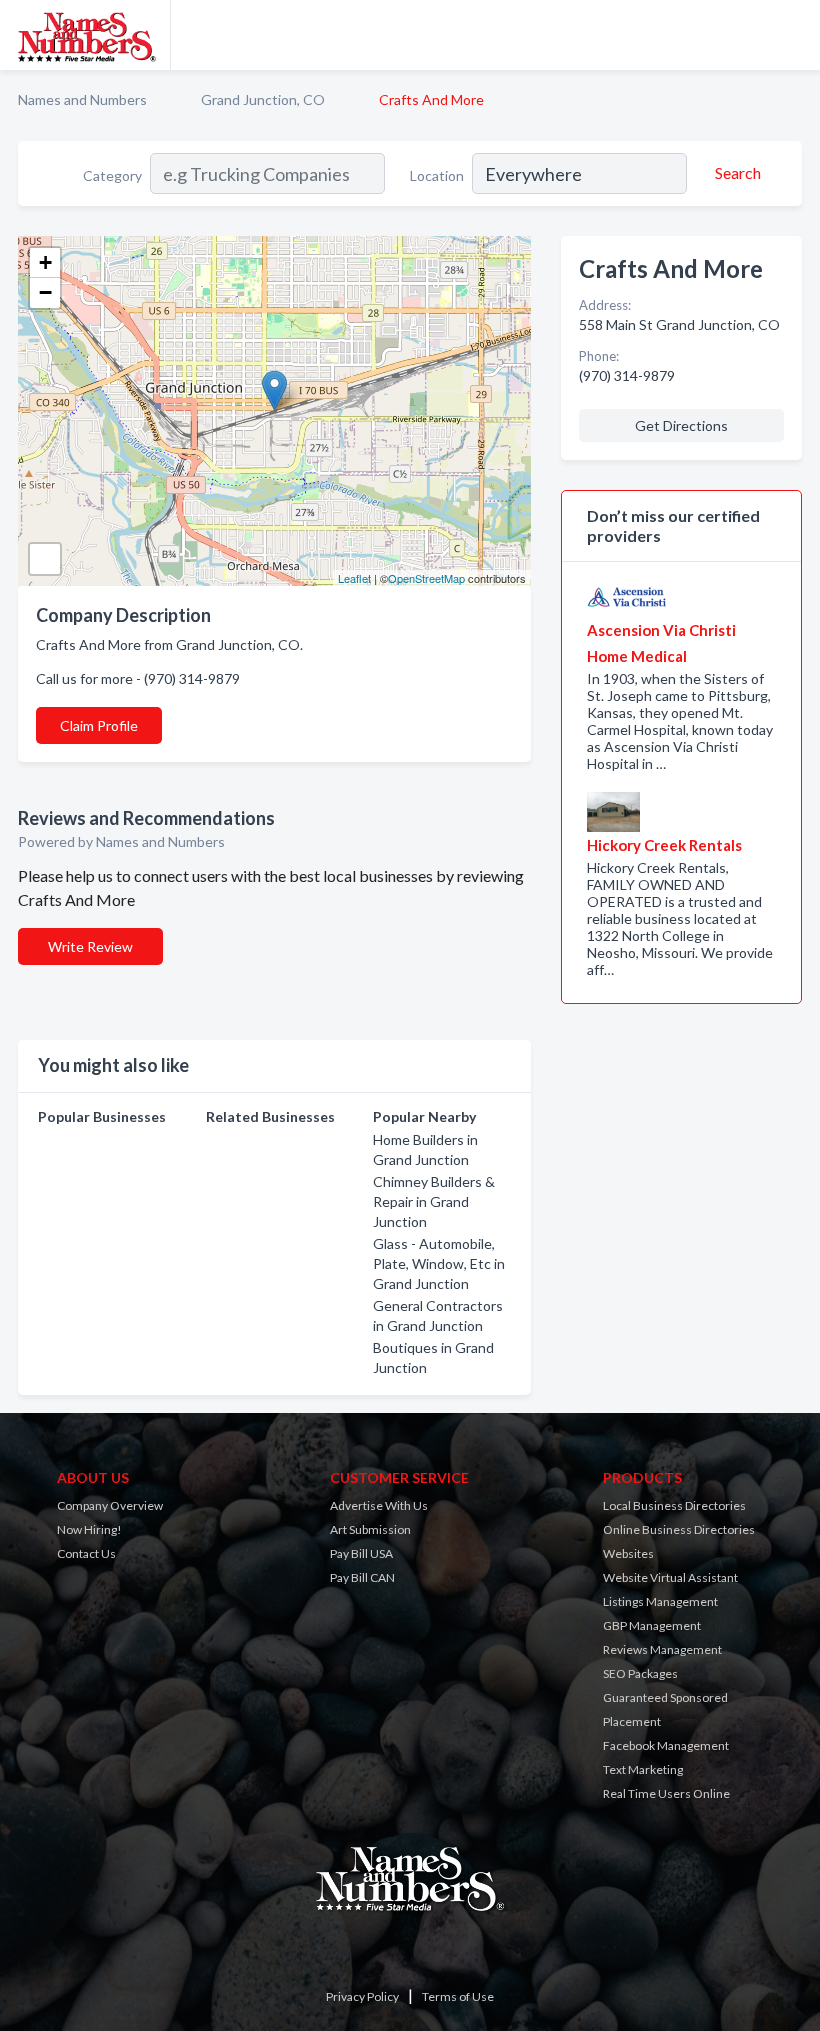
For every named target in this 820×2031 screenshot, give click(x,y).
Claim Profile (99, 725)
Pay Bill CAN (362, 1577)
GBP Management (652, 1625)
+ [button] (45, 262)
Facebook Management (666, 1745)
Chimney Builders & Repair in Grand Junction (434, 1201)
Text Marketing (643, 1769)
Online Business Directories (679, 1529)
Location (437, 175)
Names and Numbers (82, 99)
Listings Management (660, 1601)
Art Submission (370, 1529)
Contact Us (86, 1553)
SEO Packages (640, 1673)
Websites (628, 1553)
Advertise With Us (379, 1505)
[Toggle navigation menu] (793, 35)
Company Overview (110, 1505)
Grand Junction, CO (263, 99)
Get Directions (681, 425)
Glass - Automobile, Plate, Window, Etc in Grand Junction (439, 1263)
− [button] (45, 292)
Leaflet (354, 578)
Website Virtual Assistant (670, 1577)
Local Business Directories (674, 1505)
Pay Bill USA (361, 1553)
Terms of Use (458, 1996)
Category (112, 175)
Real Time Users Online (666, 1793)
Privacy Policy (362, 1996)
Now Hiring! (89, 1529)
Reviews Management (662, 1649)
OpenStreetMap (426, 578)
